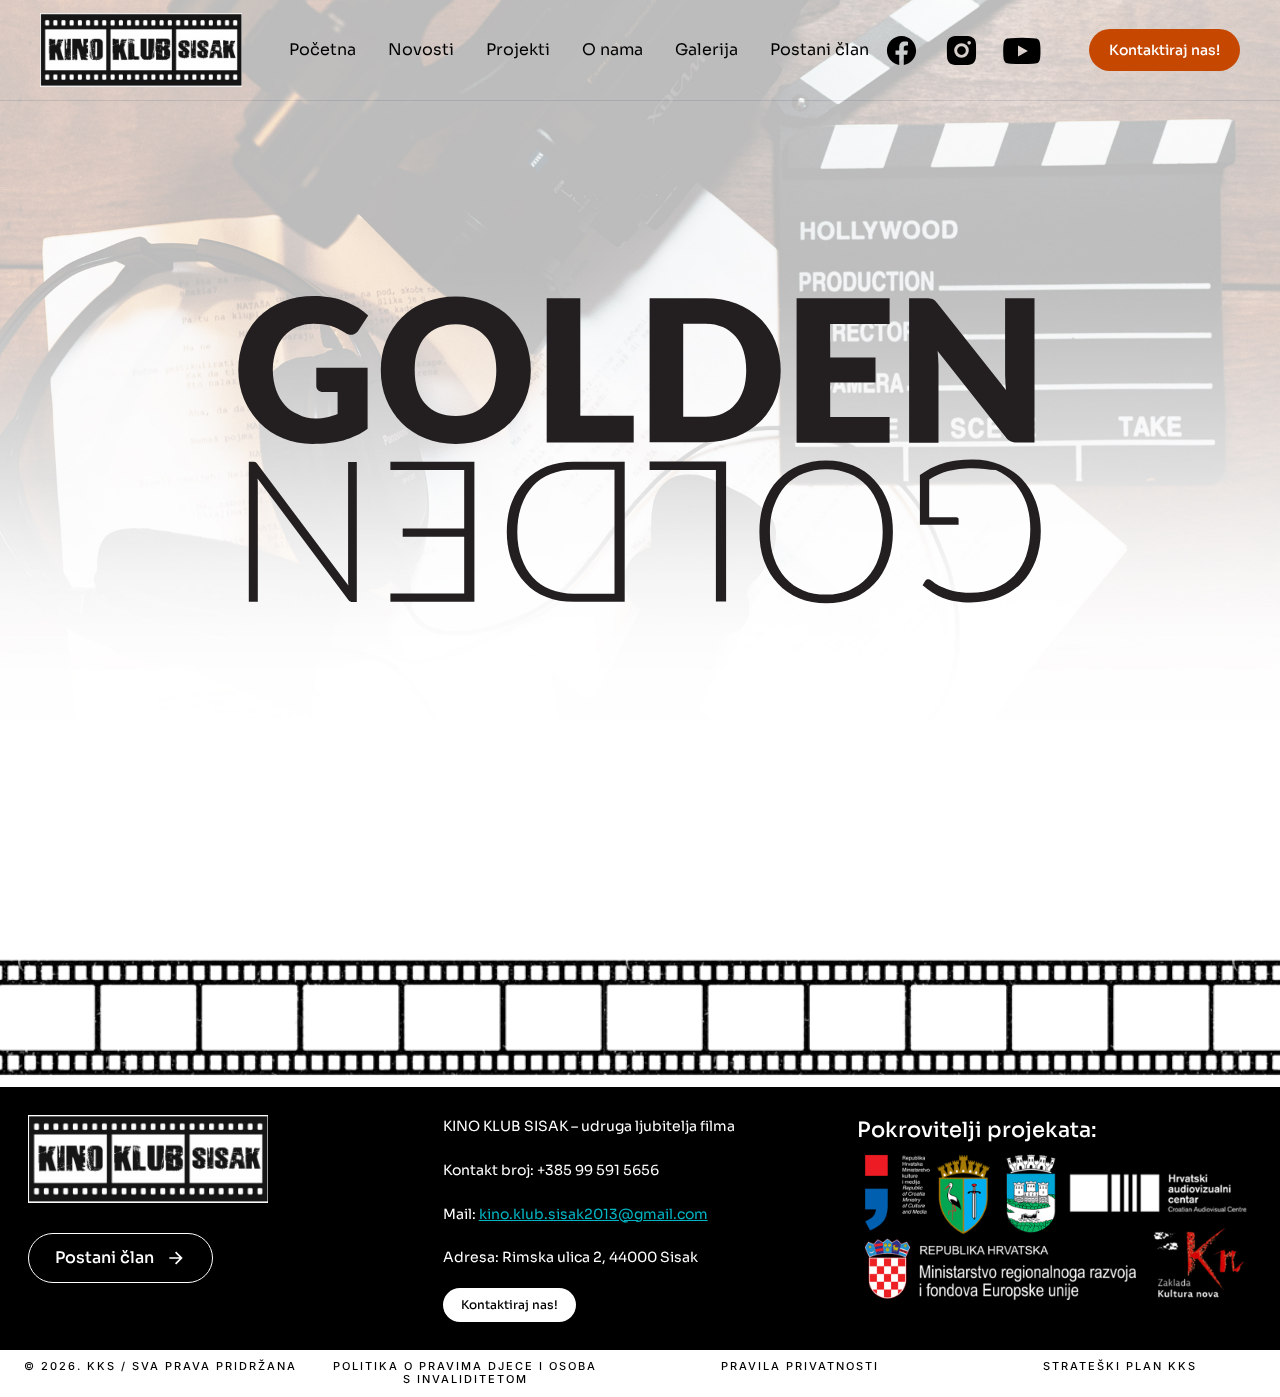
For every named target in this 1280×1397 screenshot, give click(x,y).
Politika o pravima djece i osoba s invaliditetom (465, 1373)
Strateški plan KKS (1120, 1366)
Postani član (104, 1257)
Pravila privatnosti (800, 1366)
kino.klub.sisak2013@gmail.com (593, 1214)
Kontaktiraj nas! (1164, 50)
